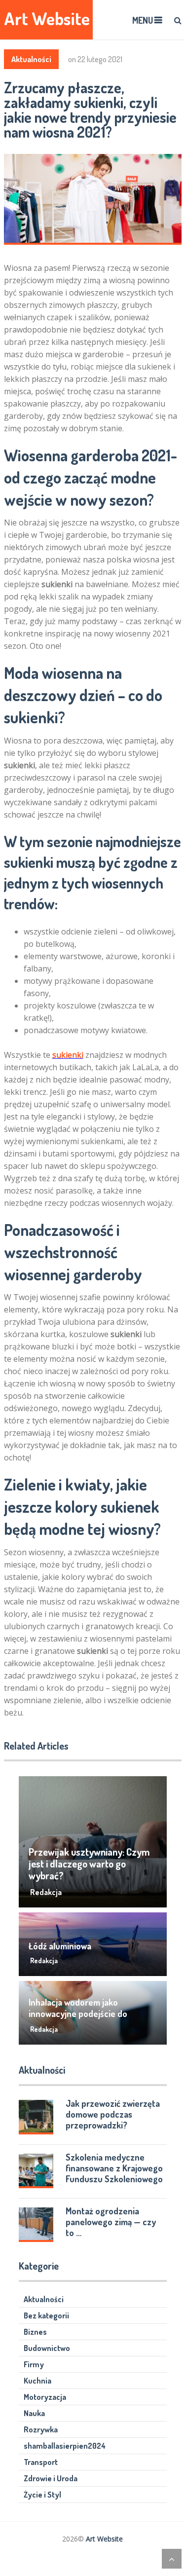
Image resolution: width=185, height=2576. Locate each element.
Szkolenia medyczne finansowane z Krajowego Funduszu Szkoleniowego (114, 2168)
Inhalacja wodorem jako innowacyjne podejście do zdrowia (78, 2014)
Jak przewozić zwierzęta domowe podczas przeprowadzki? (113, 2114)
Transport (41, 2462)
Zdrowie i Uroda (51, 2478)
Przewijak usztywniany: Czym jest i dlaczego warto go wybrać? (89, 1864)
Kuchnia (37, 2381)
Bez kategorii (46, 2315)
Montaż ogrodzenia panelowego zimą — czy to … (111, 2222)
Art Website (47, 19)
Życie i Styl (42, 2495)
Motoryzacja (45, 2397)
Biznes (35, 2332)
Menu (143, 20)
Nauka (34, 2413)
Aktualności (31, 59)
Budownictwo (47, 2348)
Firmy (34, 2364)
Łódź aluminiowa (60, 1946)
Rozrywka (41, 2429)
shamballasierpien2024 (65, 2446)
